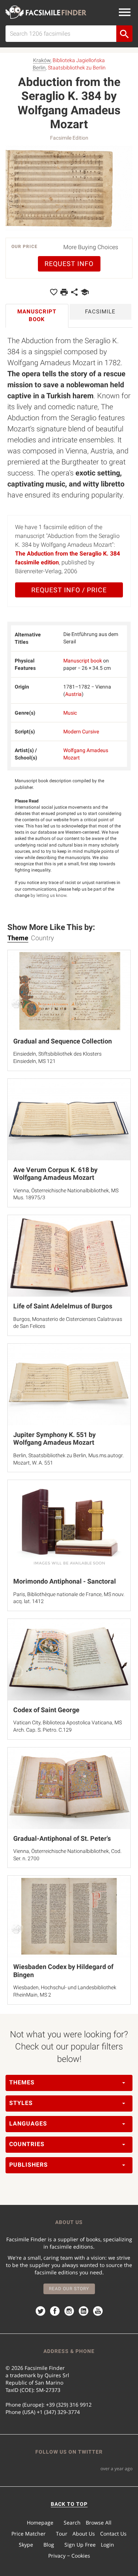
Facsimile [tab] (100, 312)
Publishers (29, 2165)
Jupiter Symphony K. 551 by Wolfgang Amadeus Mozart (54, 1439)
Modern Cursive (81, 732)
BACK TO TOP (69, 2504)
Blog (49, 2545)
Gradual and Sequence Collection (63, 1041)
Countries (27, 2144)
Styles (21, 2103)
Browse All (99, 2523)
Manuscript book (83, 661)
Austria (73, 694)
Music (70, 713)
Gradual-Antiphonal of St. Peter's (62, 1838)
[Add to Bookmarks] (54, 292)
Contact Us (113, 2534)
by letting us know (48, 895)
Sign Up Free (80, 2545)
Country (43, 938)
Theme (18, 938)
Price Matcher (29, 2534)
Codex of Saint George (46, 1710)
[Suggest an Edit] (85, 292)
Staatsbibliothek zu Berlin (77, 68)
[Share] (74, 292)
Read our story (69, 2289)
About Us (84, 2534)
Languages (28, 2124)
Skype (26, 2545)
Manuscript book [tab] (37, 315)
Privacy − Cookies (69, 2556)
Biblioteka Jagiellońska (79, 60)
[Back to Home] (46, 12)
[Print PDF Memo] (64, 292)
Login (107, 2545)
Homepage (40, 2523)
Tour (62, 2534)
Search (72, 2523)
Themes (22, 2082)
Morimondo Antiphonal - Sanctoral (65, 1581)
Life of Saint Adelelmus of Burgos (63, 1306)
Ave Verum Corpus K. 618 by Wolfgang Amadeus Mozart (55, 1174)
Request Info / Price (69, 590)
